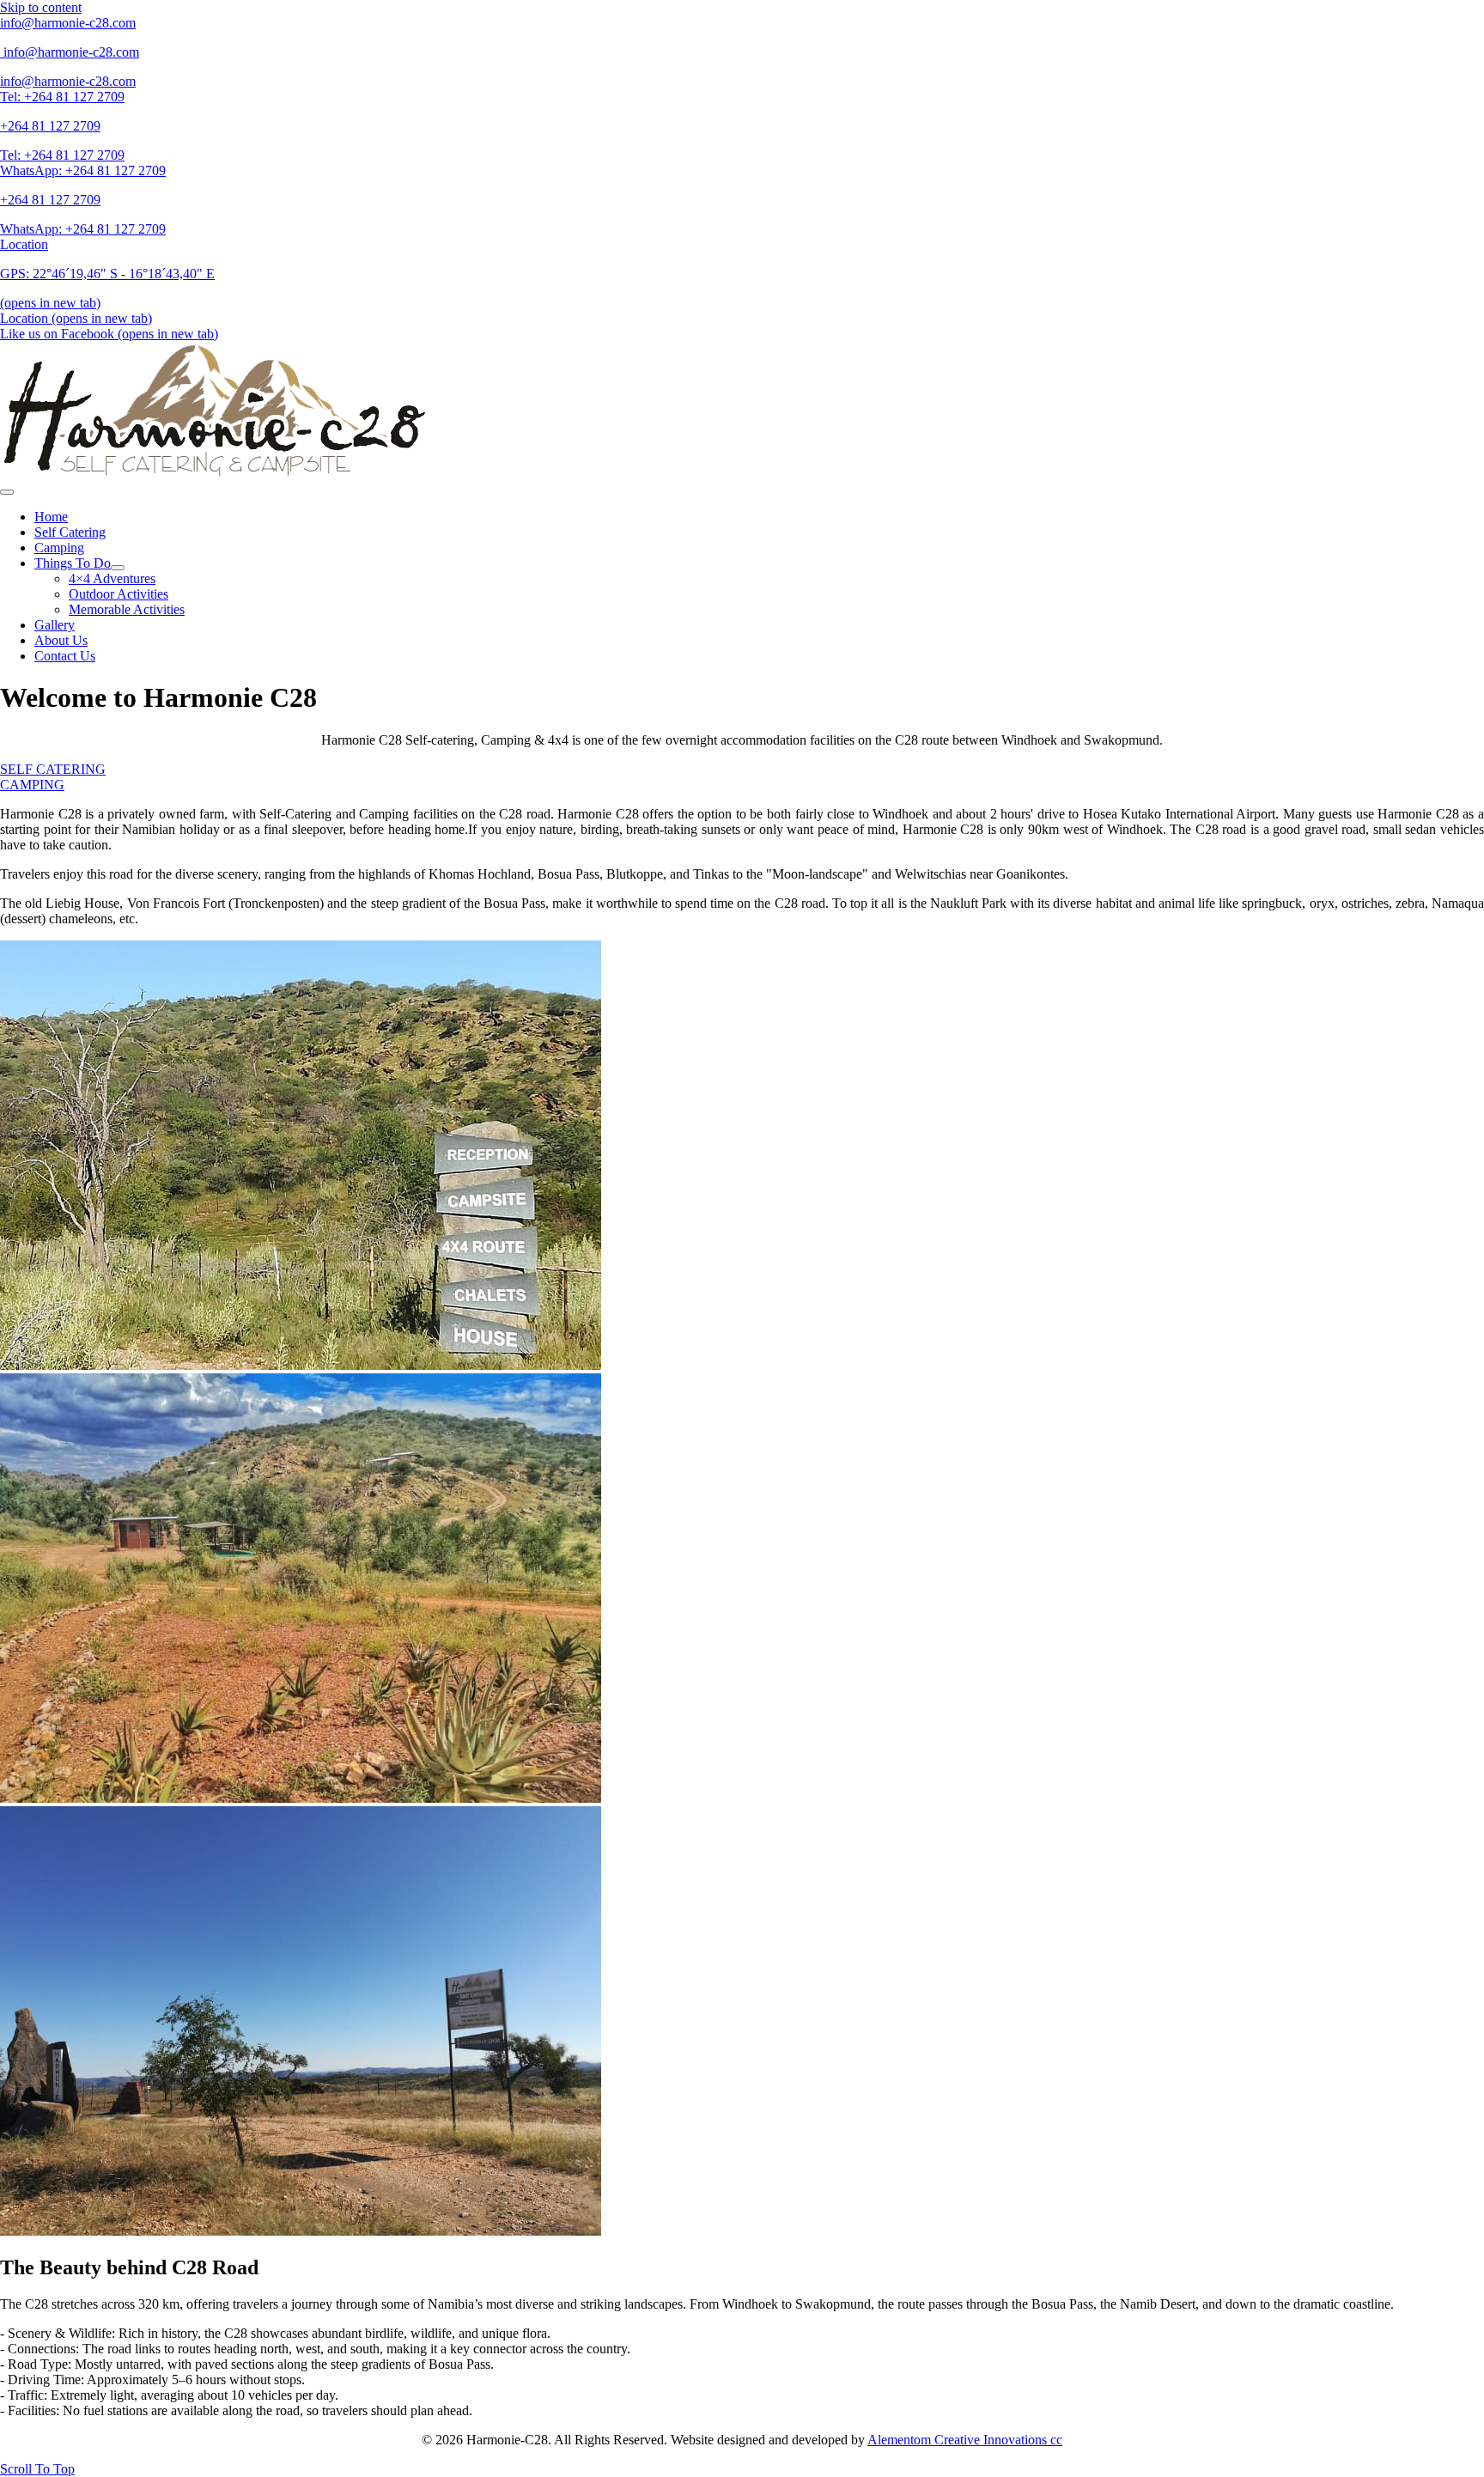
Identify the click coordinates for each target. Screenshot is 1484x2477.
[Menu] (7, 492)
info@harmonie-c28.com (71, 52)
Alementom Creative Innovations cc (965, 2440)
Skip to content (41, 7)
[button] (37, 2469)
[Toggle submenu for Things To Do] (118, 568)
